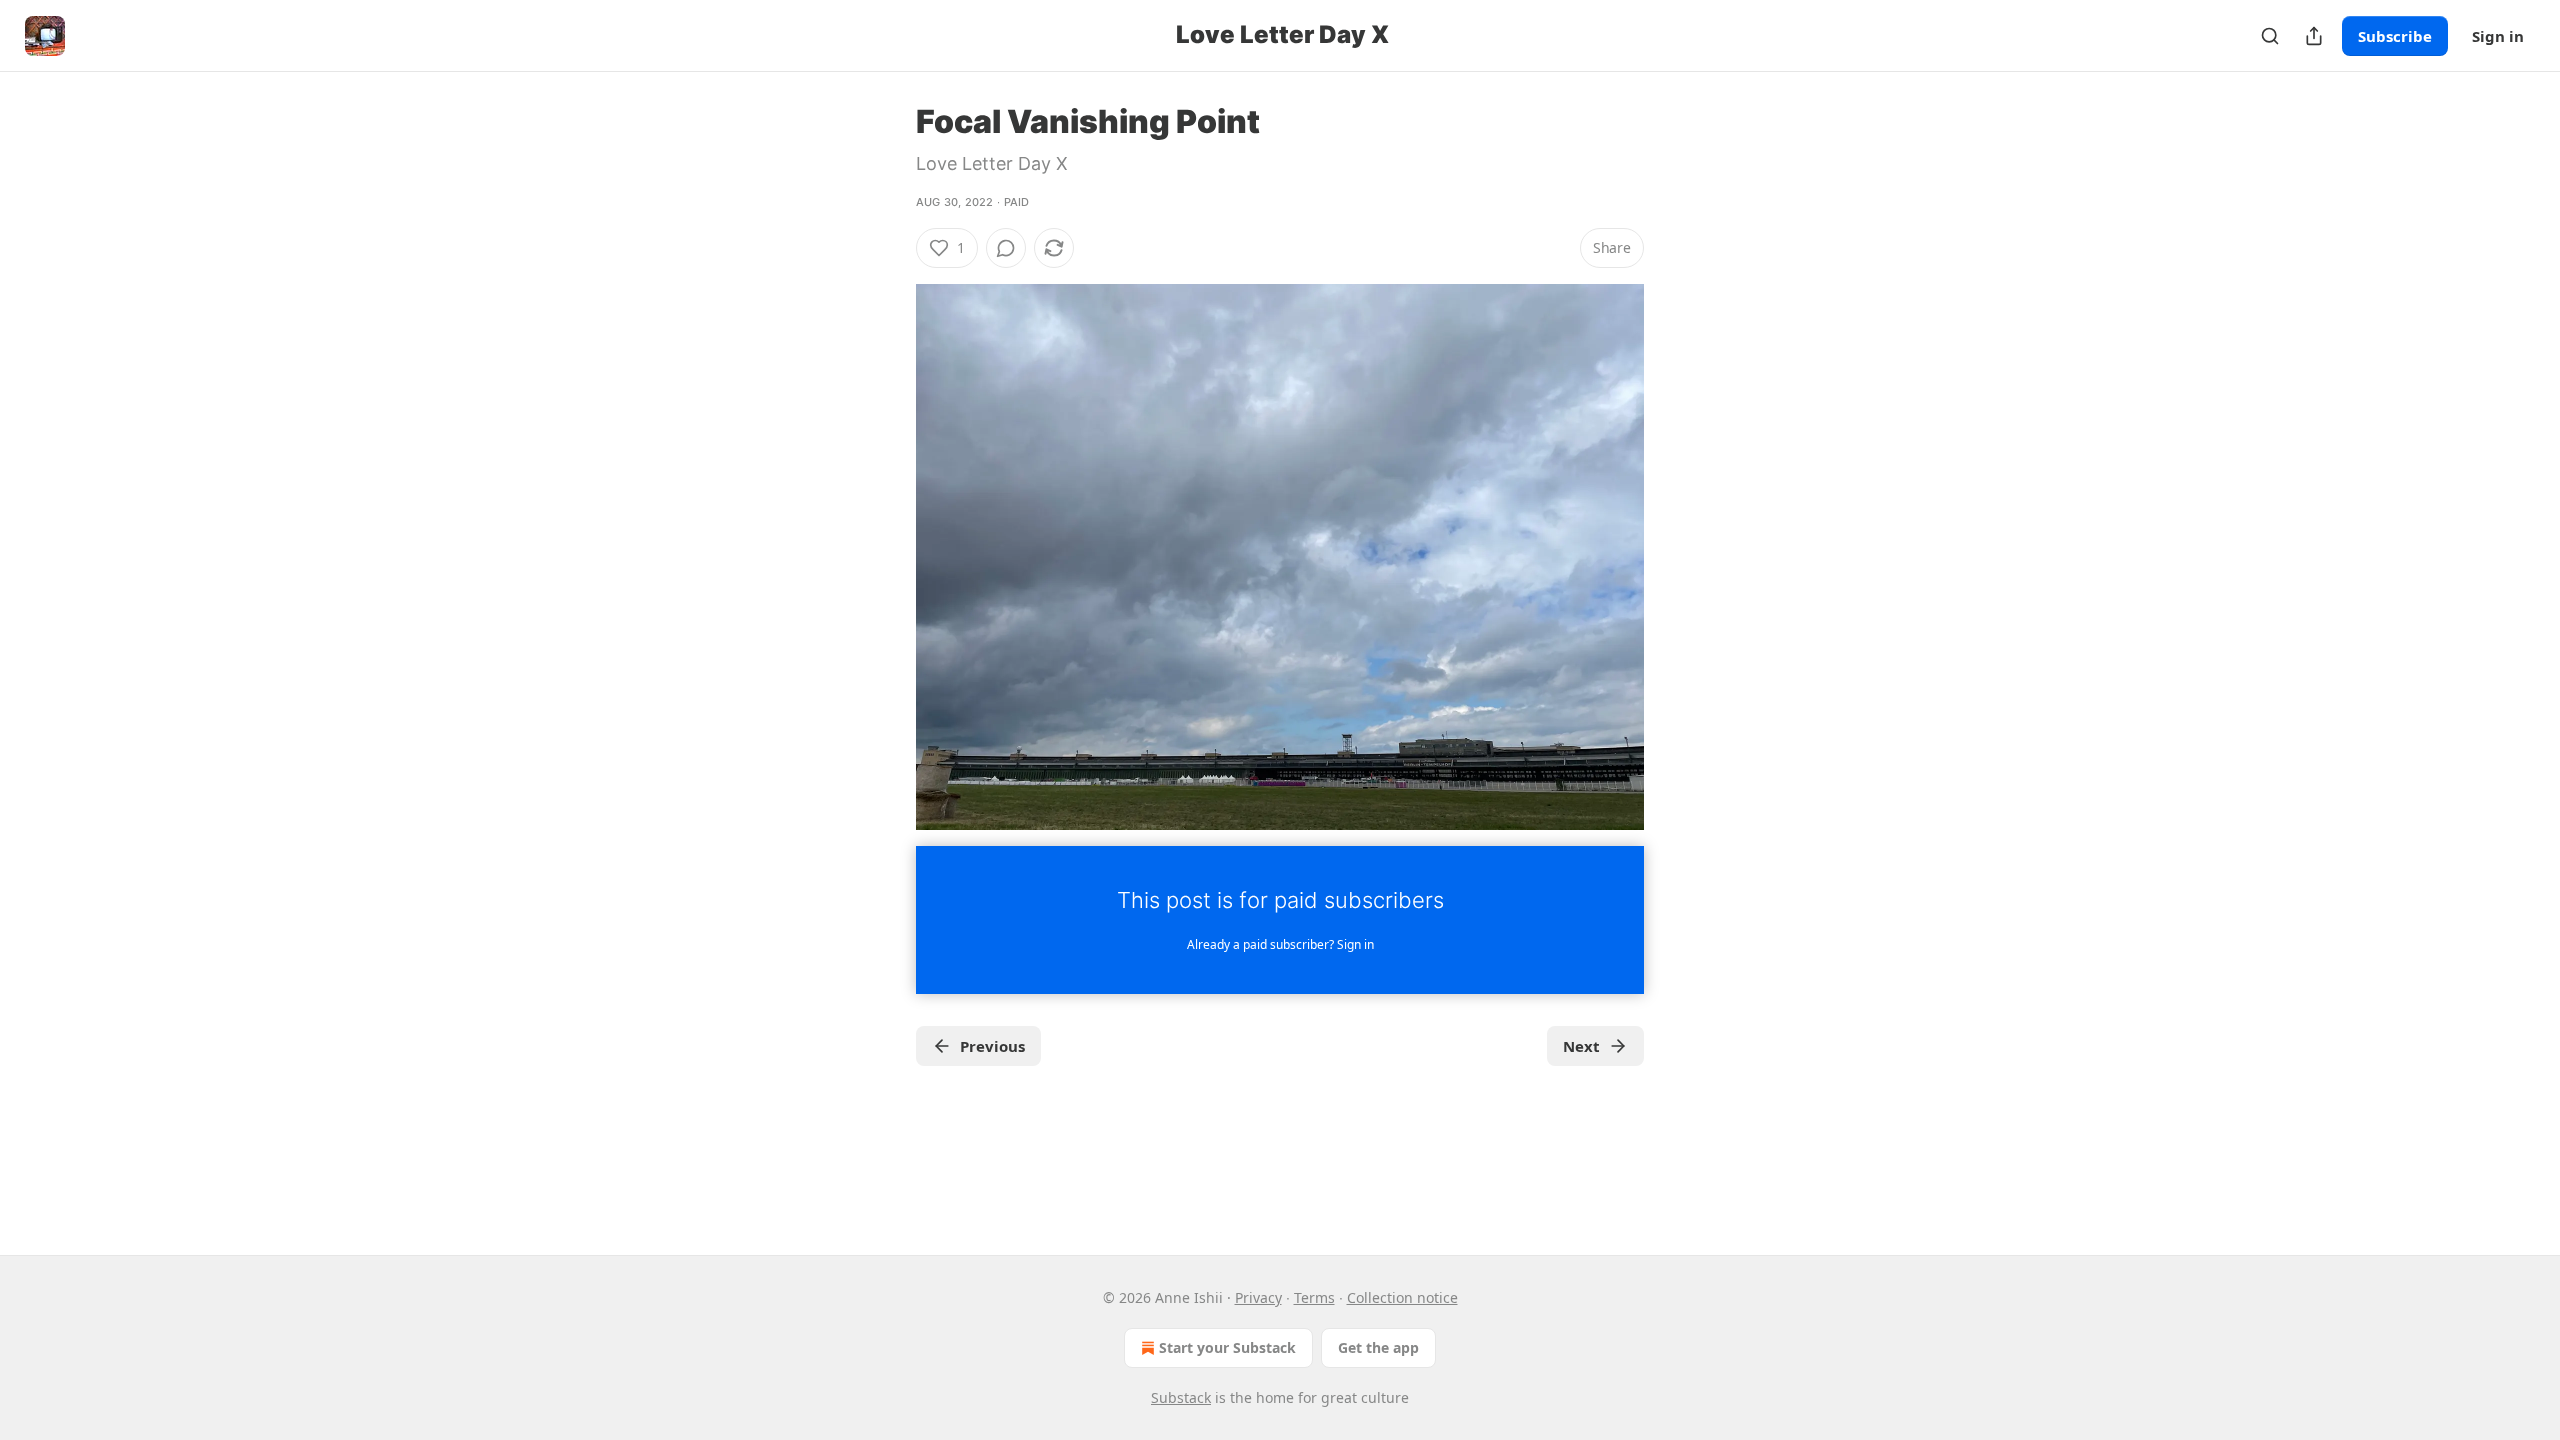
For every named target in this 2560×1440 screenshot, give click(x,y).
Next (1581, 1046)
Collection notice (1402, 1297)
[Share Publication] (2314, 36)
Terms (1314, 1297)
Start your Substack (1227, 1347)
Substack (1181, 1397)
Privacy (1258, 1297)
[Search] (2270, 36)
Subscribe (2395, 36)
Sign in (2498, 36)
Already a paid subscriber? (1280, 944)
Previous (992, 1046)
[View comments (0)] (1006, 248)
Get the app (1378, 1347)
